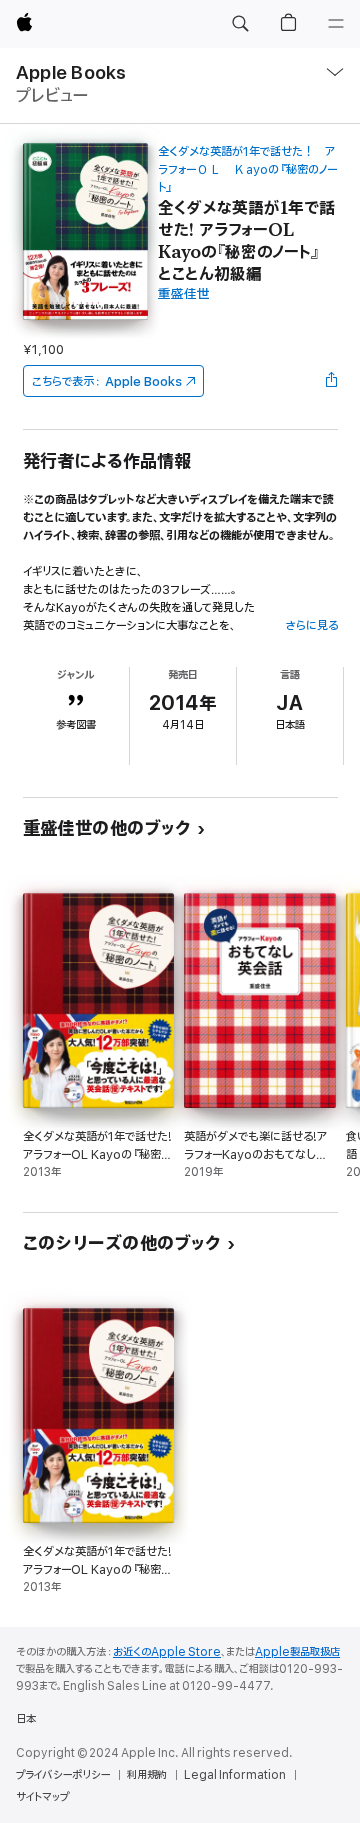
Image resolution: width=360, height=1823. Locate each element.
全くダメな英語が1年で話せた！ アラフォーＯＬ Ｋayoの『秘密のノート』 (247, 169)
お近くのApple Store (167, 1652)
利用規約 (147, 1775)
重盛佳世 (184, 294)
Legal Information (235, 1775)
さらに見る (311, 625)
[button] (240, 24)
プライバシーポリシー (63, 1775)
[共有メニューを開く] (331, 381)
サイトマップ (42, 1797)
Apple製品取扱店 (297, 1652)
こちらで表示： (107, 381)
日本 (26, 1719)
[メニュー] (336, 24)
